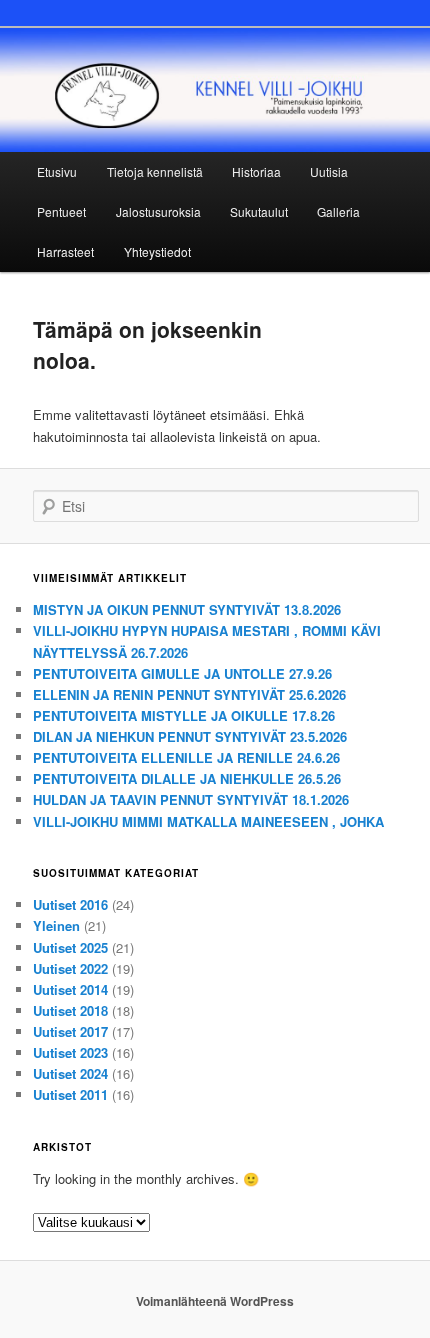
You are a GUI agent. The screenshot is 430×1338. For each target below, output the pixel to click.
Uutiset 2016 (70, 904)
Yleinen (56, 925)
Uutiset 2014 (70, 989)
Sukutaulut (259, 211)
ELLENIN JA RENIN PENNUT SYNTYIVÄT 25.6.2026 (189, 694)
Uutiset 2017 (70, 1031)
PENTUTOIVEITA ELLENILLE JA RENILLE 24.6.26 (186, 757)
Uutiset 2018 (70, 1010)
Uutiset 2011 (70, 1094)
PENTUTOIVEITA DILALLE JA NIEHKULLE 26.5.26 (187, 778)
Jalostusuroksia (158, 211)
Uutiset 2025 (70, 947)
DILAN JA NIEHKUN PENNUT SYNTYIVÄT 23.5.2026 (190, 736)
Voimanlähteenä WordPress (215, 1301)
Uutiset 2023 (70, 1052)
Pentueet (61, 211)
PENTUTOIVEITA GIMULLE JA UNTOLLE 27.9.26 (182, 673)
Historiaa (256, 171)
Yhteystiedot (157, 251)
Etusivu (57, 171)
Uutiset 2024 (70, 1073)
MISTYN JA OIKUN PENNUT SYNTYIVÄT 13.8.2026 (187, 609)
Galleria (338, 211)
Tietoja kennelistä (155, 171)
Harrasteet (65, 251)
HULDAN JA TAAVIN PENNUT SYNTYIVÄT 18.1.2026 (191, 799)
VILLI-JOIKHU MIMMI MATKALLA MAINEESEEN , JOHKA (208, 821)
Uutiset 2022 (70, 968)
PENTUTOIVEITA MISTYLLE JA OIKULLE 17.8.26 (184, 715)
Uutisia (329, 171)
